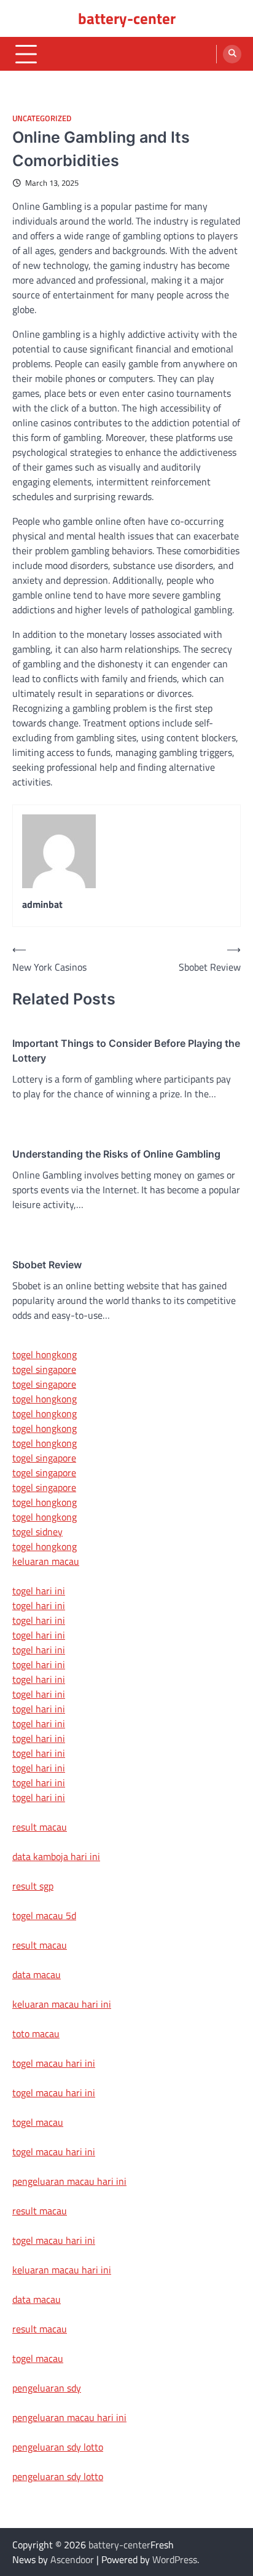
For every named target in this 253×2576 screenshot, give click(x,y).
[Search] (232, 54)
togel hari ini (39, 1783)
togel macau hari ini (54, 2152)
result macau (40, 1827)
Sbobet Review (47, 1265)
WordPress (175, 2559)
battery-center (127, 18)
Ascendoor (72, 2559)
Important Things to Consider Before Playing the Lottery (126, 1051)
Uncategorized (42, 118)
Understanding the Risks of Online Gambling (116, 1154)
